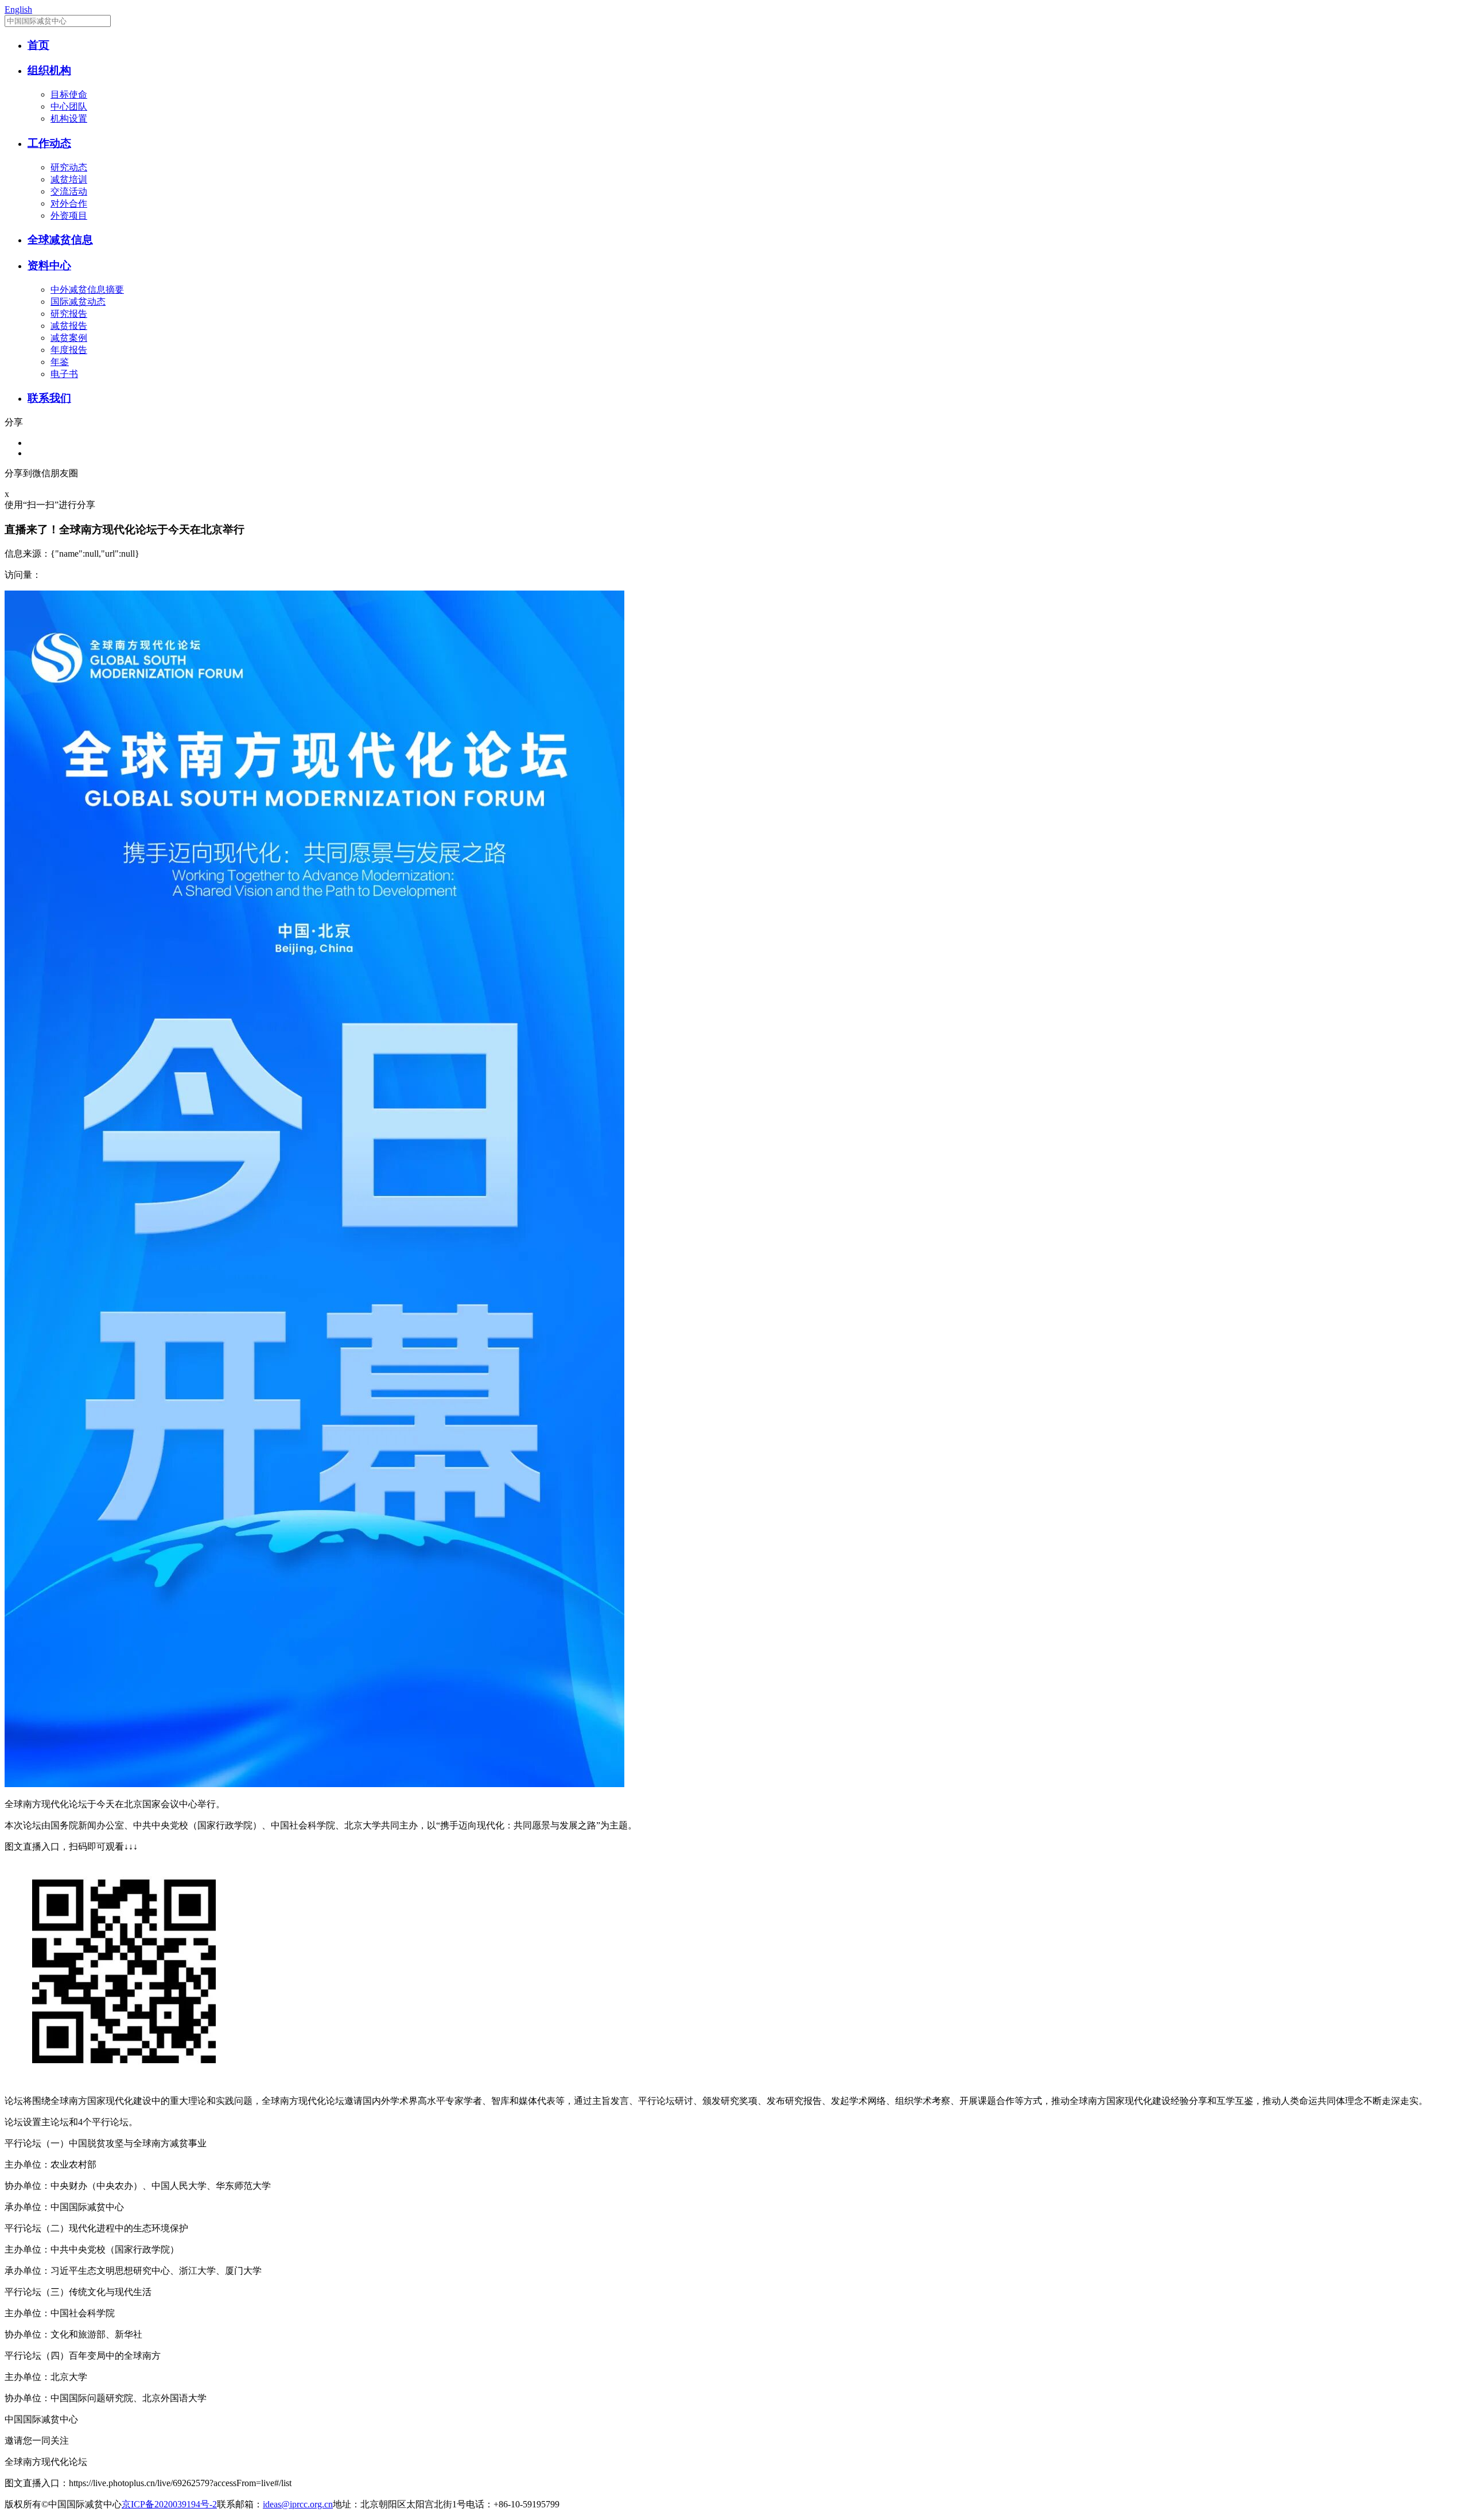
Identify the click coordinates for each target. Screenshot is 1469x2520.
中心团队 (69, 106)
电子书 (64, 374)
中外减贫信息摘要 (87, 290)
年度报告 (69, 350)
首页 (38, 45)
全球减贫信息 (60, 240)
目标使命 (69, 94)
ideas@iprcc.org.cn (298, 2504)
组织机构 (49, 70)
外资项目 (69, 215)
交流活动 (69, 191)
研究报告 (69, 314)
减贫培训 (69, 179)
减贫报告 (69, 326)
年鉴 (60, 362)
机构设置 (69, 119)
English (18, 9)
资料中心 (49, 265)
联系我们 (49, 398)
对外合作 (69, 203)
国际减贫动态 (78, 302)
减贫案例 (69, 338)
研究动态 (69, 167)
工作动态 (49, 143)
